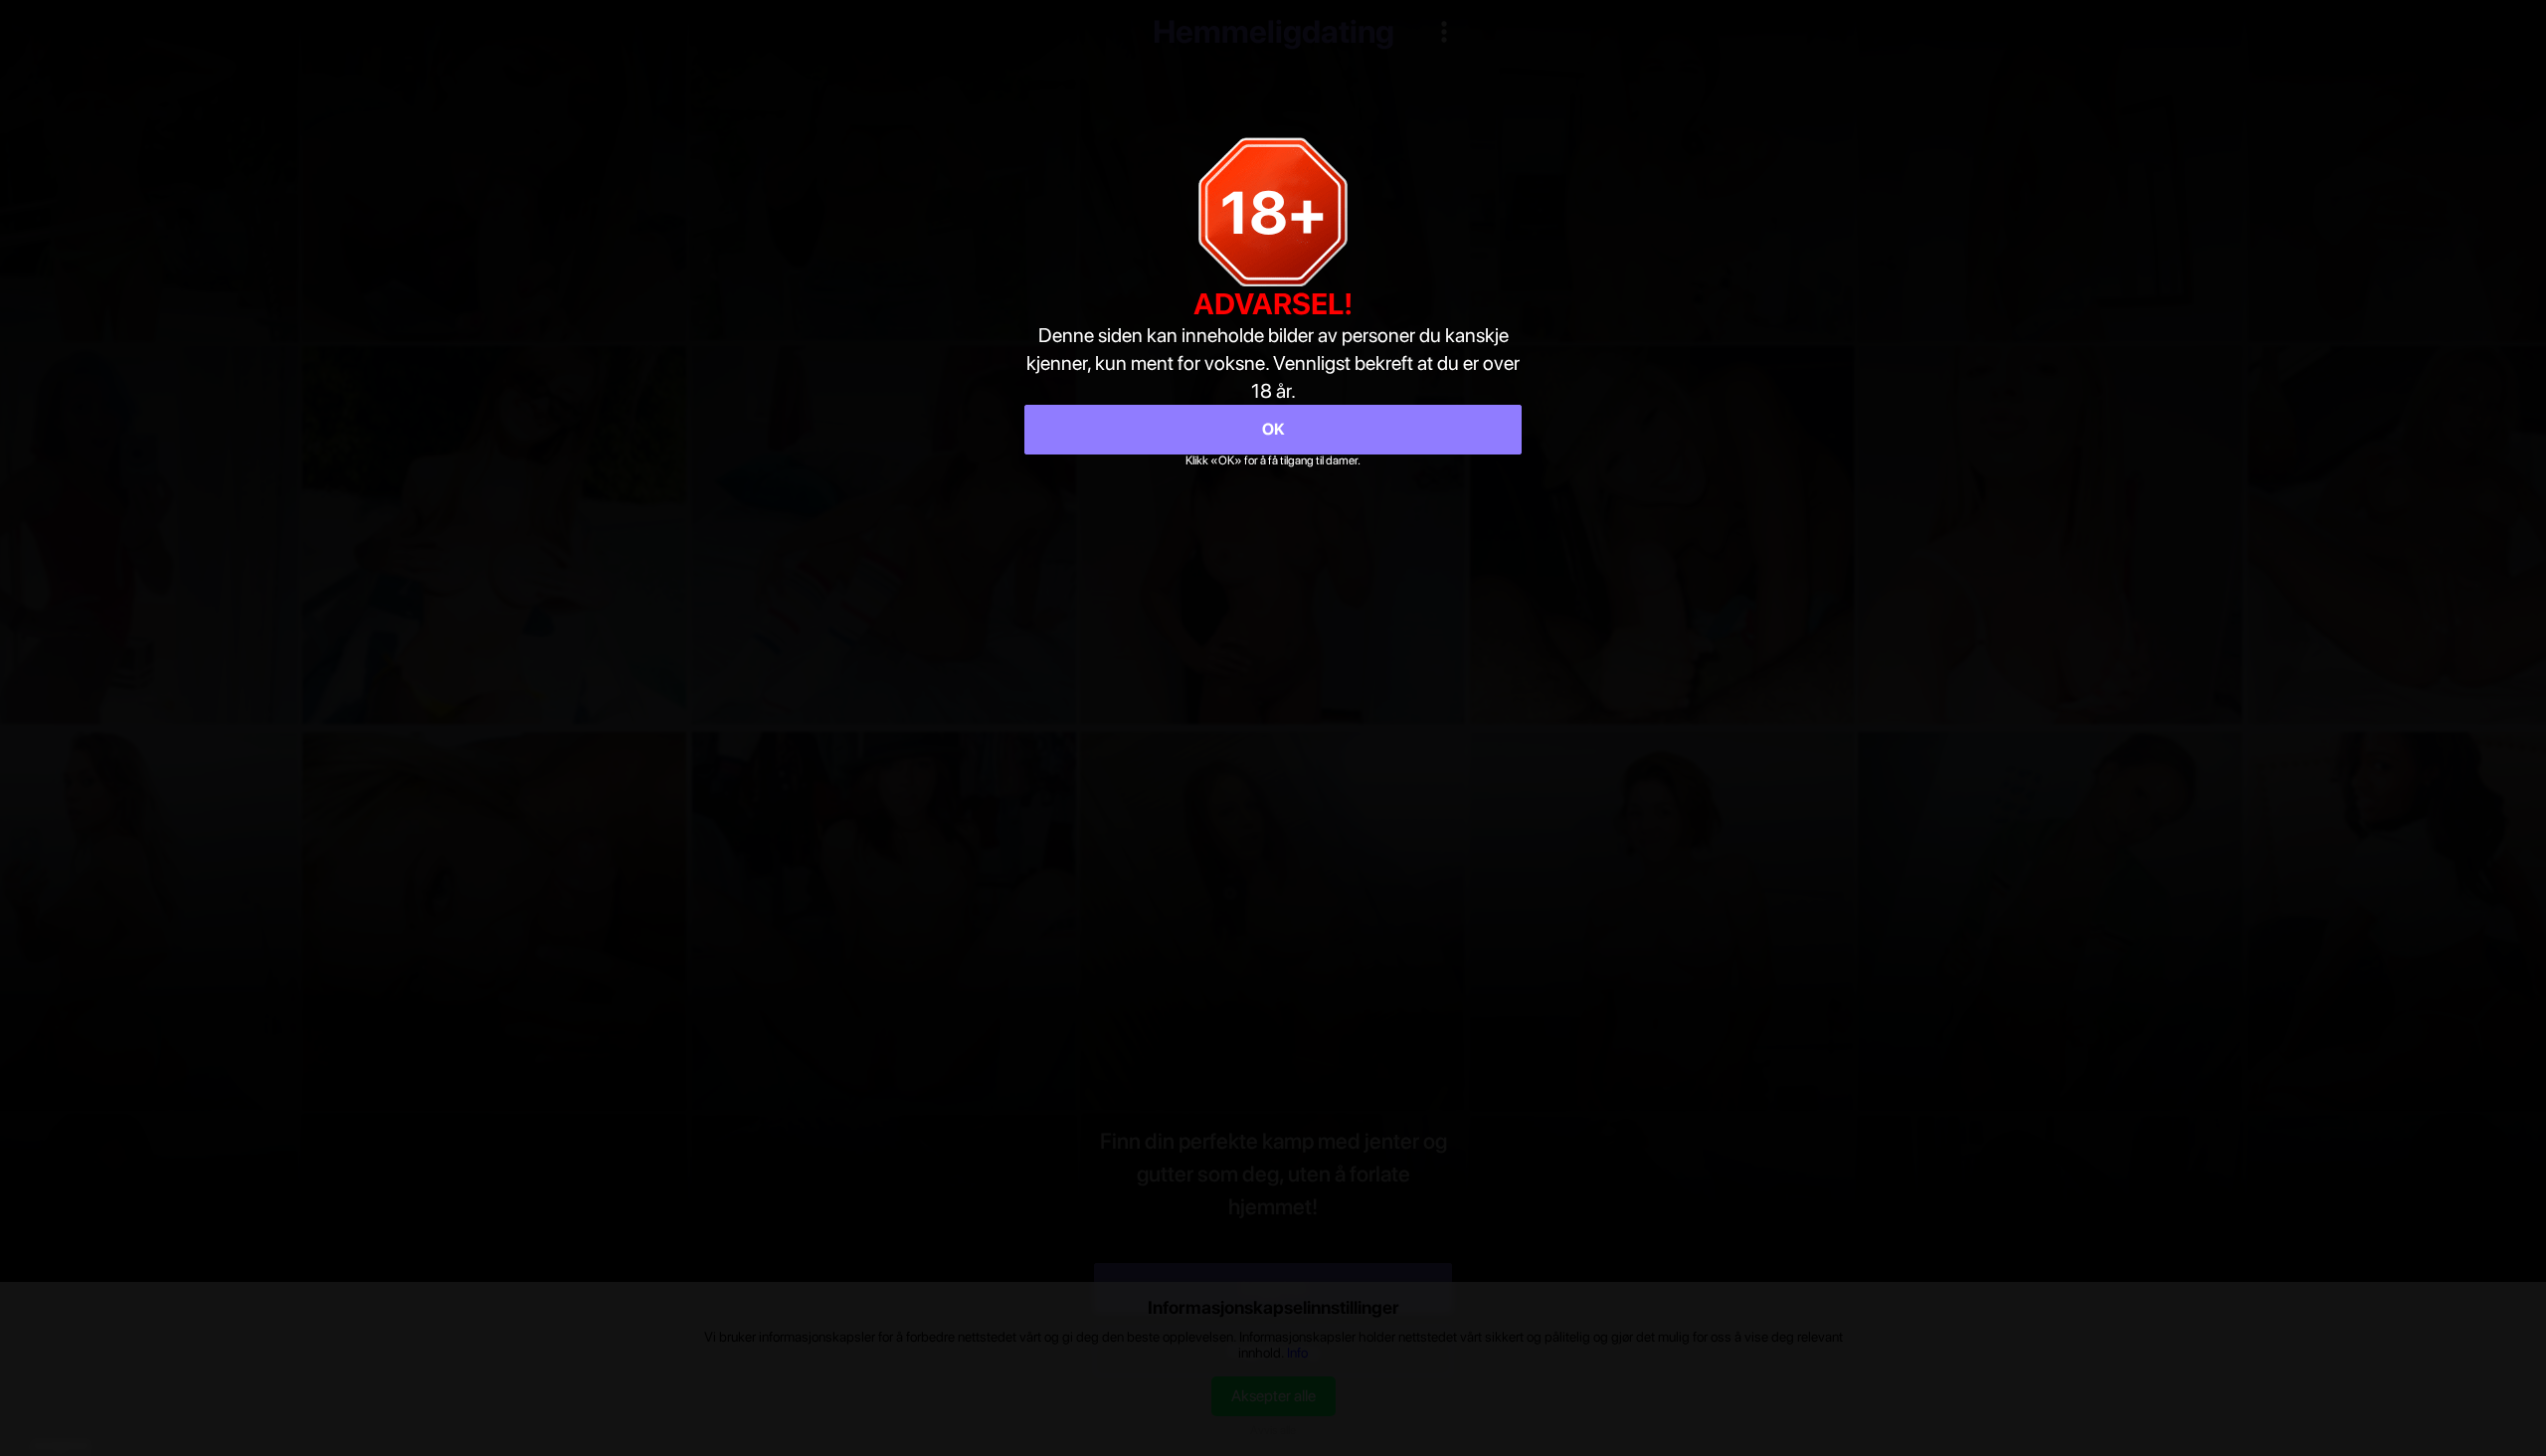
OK (1273, 429)
